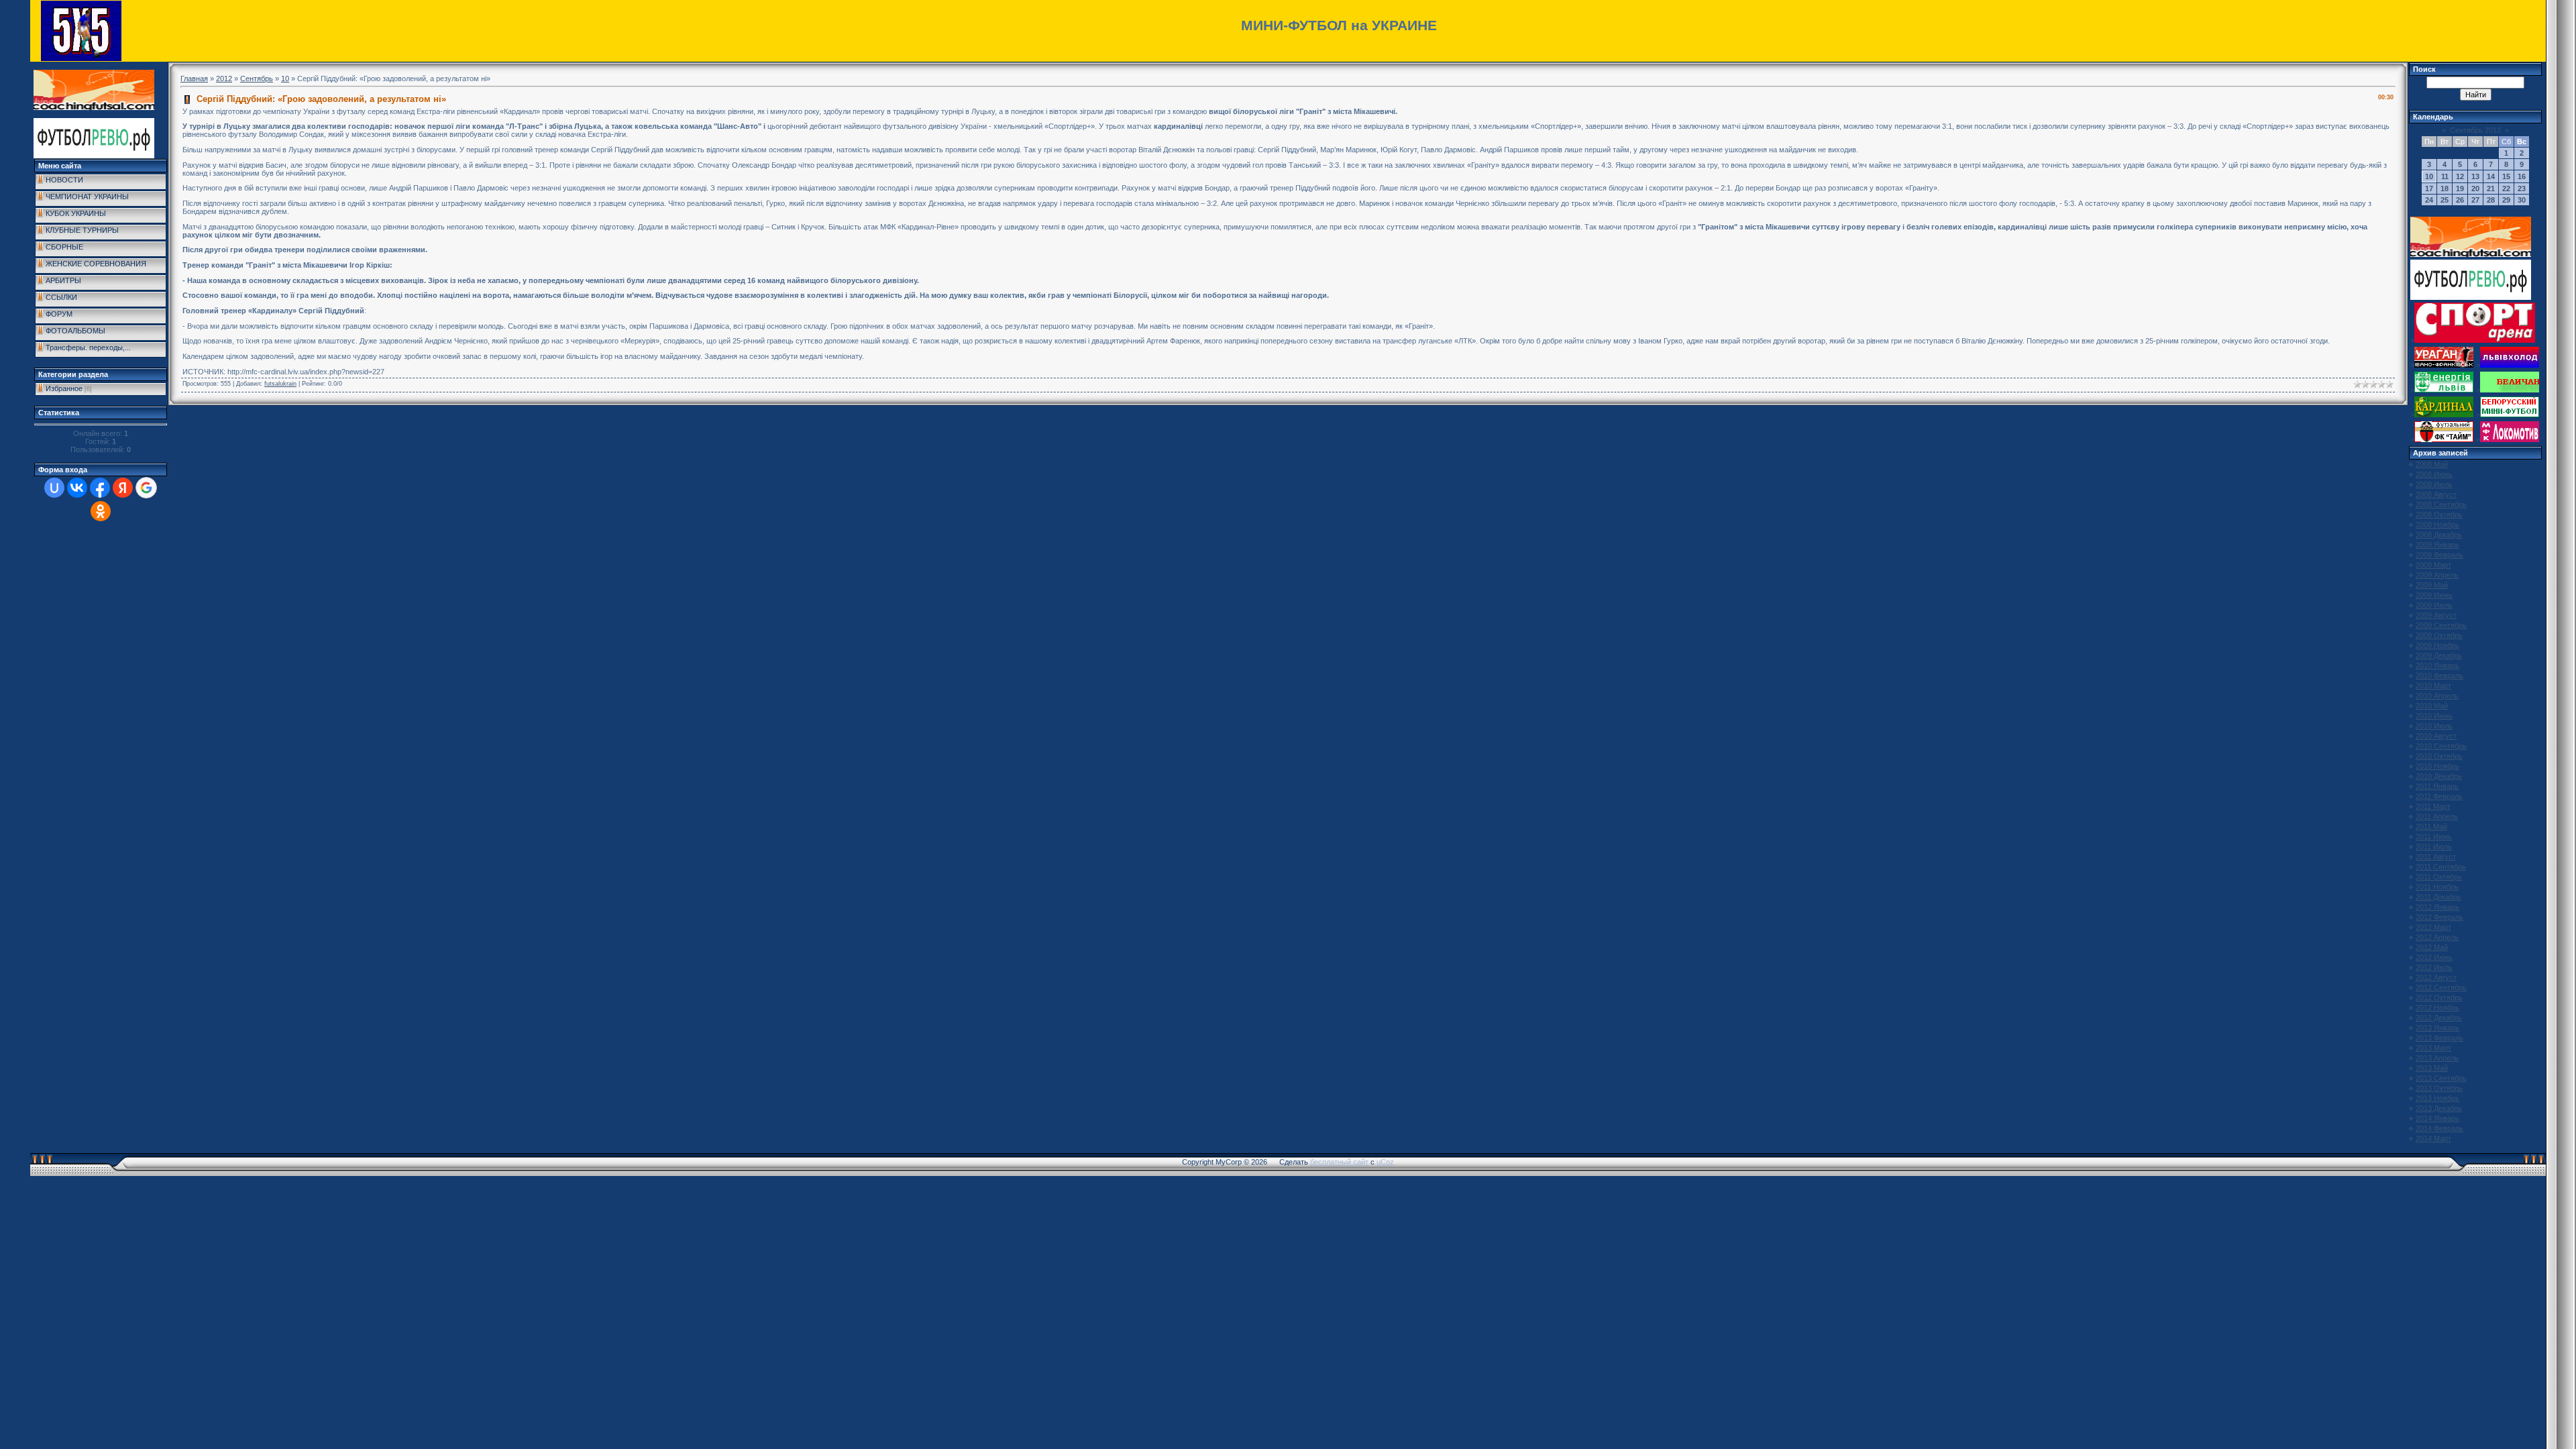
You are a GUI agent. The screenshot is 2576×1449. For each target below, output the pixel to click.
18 (2445, 189)
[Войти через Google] (146, 488)
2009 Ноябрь (2437, 645)
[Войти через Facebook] (100, 488)
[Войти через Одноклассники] (101, 511)
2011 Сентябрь (2441, 867)
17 (2429, 189)
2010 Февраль (2439, 676)
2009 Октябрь (2439, 635)
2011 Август (2436, 857)
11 (2445, 176)
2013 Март (2433, 1048)
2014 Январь (2437, 1118)
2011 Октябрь (2439, 877)
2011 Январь (2437, 786)
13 (2475, 176)
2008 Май (2432, 464)
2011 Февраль (2439, 796)
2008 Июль (2434, 484)
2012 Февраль (2439, 917)
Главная (194, 78)
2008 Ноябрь (2437, 525)
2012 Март (2433, 927)
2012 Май (2432, 947)
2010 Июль (2434, 726)
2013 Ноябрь (2437, 1098)
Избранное (64, 388)
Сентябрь (257, 78)
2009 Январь (2437, 545)
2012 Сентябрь (2441, 987)
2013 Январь (2437, 1028)
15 (2506, 176)
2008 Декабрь (2439, 535)
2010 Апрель (2437, 696)
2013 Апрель (2437, 1058)
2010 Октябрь (2439, 756)
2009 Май (2432, 585)
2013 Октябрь (2439, 1088)
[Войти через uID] (54, 488)
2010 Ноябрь (2437, 766)
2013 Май (2432, 1068)
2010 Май (2432, 706)
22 (2506, 189)
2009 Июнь (2434, 595)
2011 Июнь (2434, 837)
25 (2445, 200)
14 (2491, 176)
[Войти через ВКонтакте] (77, 488)
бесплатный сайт (1339, 1162)
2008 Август (2436, 494)
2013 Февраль (2439, 1038)
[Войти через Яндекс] (123, 488)
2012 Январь (2437, 907)
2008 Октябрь (2439, 515)
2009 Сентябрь (2441, 625)
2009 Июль (2434, 605)
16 (2522, 176)
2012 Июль (2434, 967)
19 (2460, 189)
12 (2460, 176)
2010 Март (2433, 686)
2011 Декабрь (2438, 897)
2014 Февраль (2439, 1128)
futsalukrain (280, 384)
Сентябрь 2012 (2475, 130)
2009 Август (2436, 615)
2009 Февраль (2439, 555)
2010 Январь (2437, 665)
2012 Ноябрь (2437, 1008)
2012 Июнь (2434, 957)
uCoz (1385, 1162)
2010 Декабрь (2439, 776)
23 (2522, 189)
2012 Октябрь (2439, 998)
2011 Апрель (2437, 816)
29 (2506, 200)
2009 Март (2433, 565)
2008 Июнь (2434, 474)
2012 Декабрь (2439, 1018)
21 (2491, 189)
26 (2460, 200)
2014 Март (2433, 1138)
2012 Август (2436, 977)
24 (2429, 200)
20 (2475, 189)
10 (285, 78)
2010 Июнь (2434, 716)
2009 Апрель (2437, 575)
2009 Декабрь (2439, 655)
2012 (224, 78)
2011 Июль (2434, 847)
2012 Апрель (2437, 937)
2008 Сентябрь (2441, 504)
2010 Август (2436, 736)
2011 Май (2431, 826)
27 (2475, 200)
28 (2491, 200)
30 (2522, 200)
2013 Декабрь (2439, 1108)
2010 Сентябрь (2441, 746)
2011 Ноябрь (2437, 887)
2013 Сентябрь (2441, 1078)
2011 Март (2433, 806)
